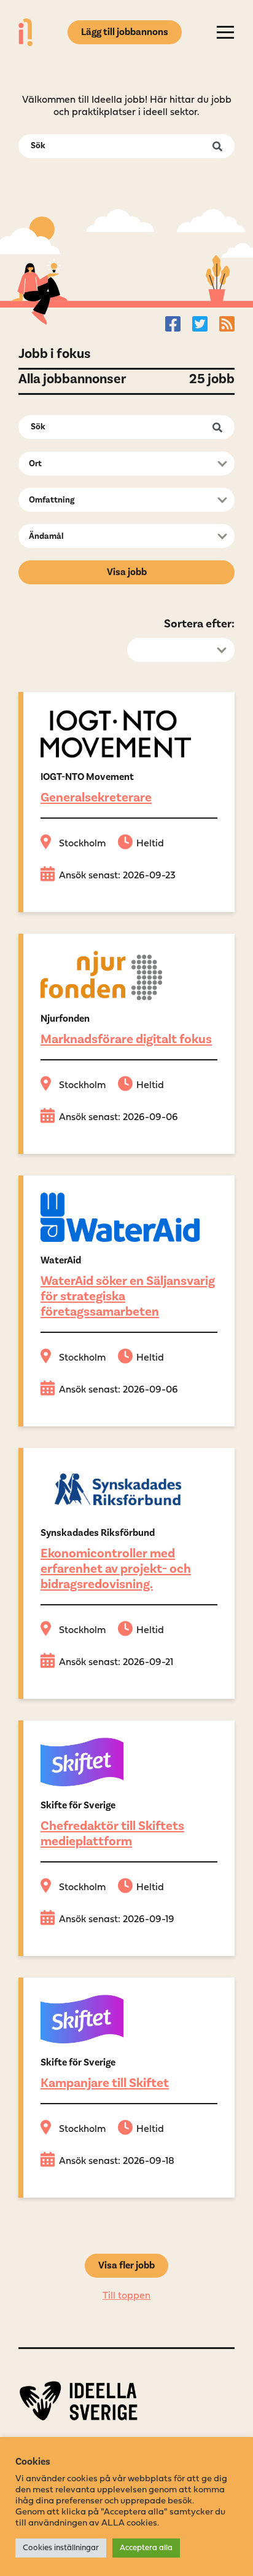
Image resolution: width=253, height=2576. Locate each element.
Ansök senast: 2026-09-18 (117, 2161)
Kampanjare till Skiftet (105, 2083)
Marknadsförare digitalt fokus (126, 1039)
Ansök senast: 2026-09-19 (117, 1920)
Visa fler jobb (126, 2265)
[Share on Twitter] (200, 324)
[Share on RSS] (227, 324)
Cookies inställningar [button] (61, 2548)
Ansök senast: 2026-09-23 (117, 876)
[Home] (25, 32)
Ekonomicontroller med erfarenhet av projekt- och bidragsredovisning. (116, 1568)
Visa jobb (127, 572)
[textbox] (123, 464)
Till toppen (126, 2296)
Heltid (150, 844)
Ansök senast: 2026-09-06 (119, 1118)
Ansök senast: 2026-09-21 (116, 1663)
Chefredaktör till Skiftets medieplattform (112, 1833)
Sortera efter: (199, 624)
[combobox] (126, 463)
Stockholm (82, 844)
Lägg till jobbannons (125, 32)
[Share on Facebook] (173, 324)
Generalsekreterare (96, 797)
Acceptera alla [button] (146, 2548)
